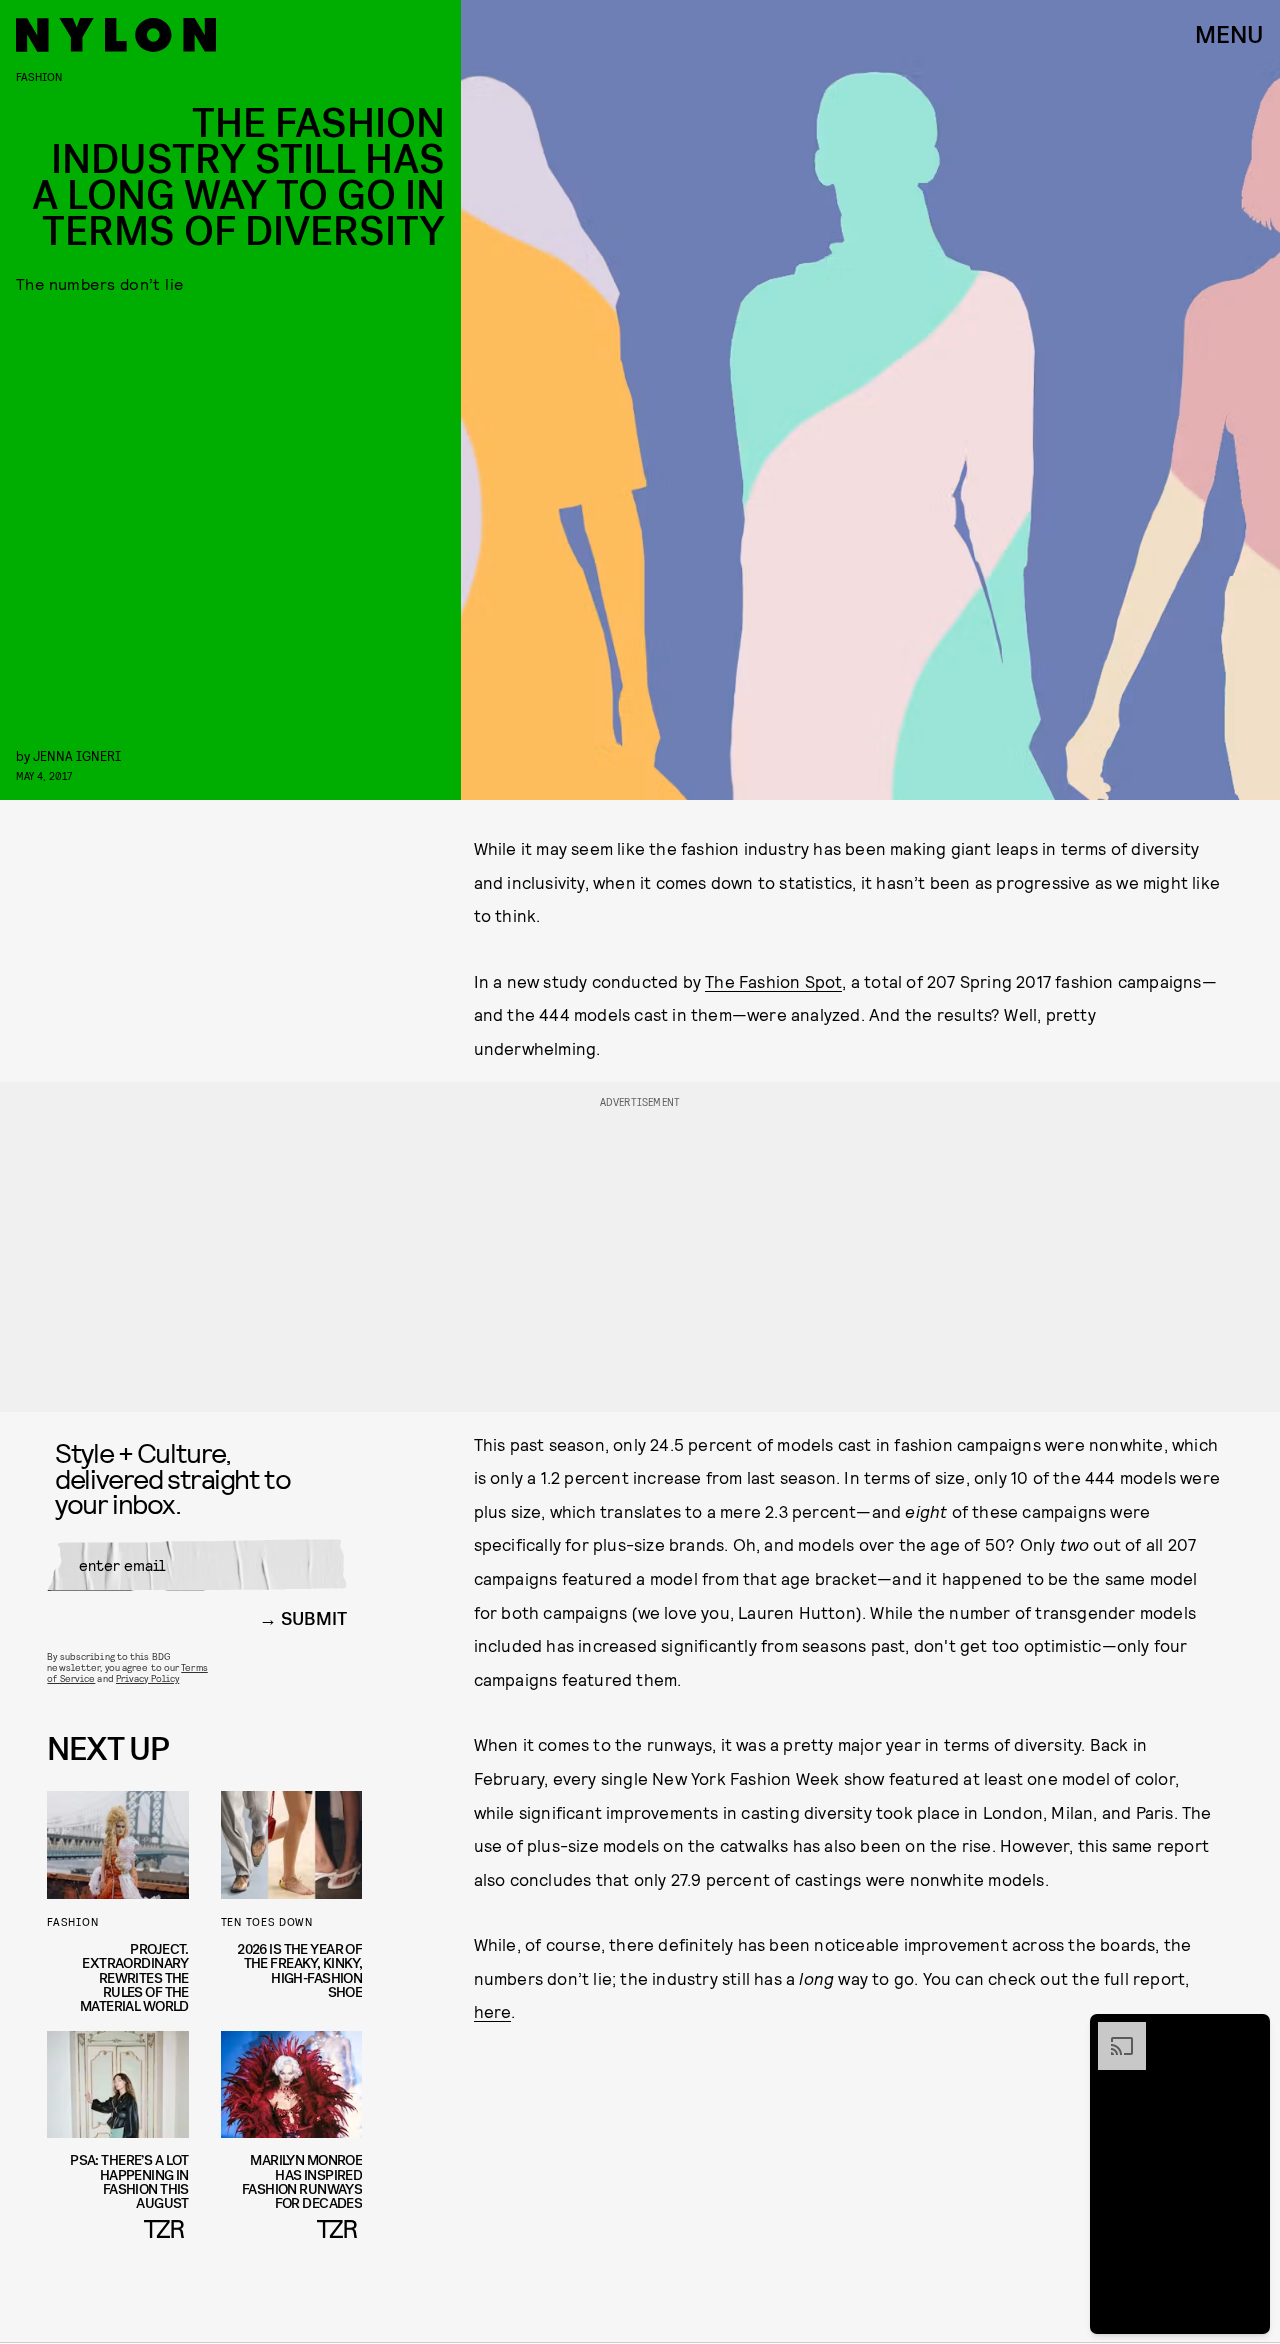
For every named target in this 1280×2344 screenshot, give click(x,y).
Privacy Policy (147, 1678)
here (493, 2011)
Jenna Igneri (77, 755)
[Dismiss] (1248, 2032)
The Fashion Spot (773, 981)
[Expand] (1112, 2032)
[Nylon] (116, 35)
